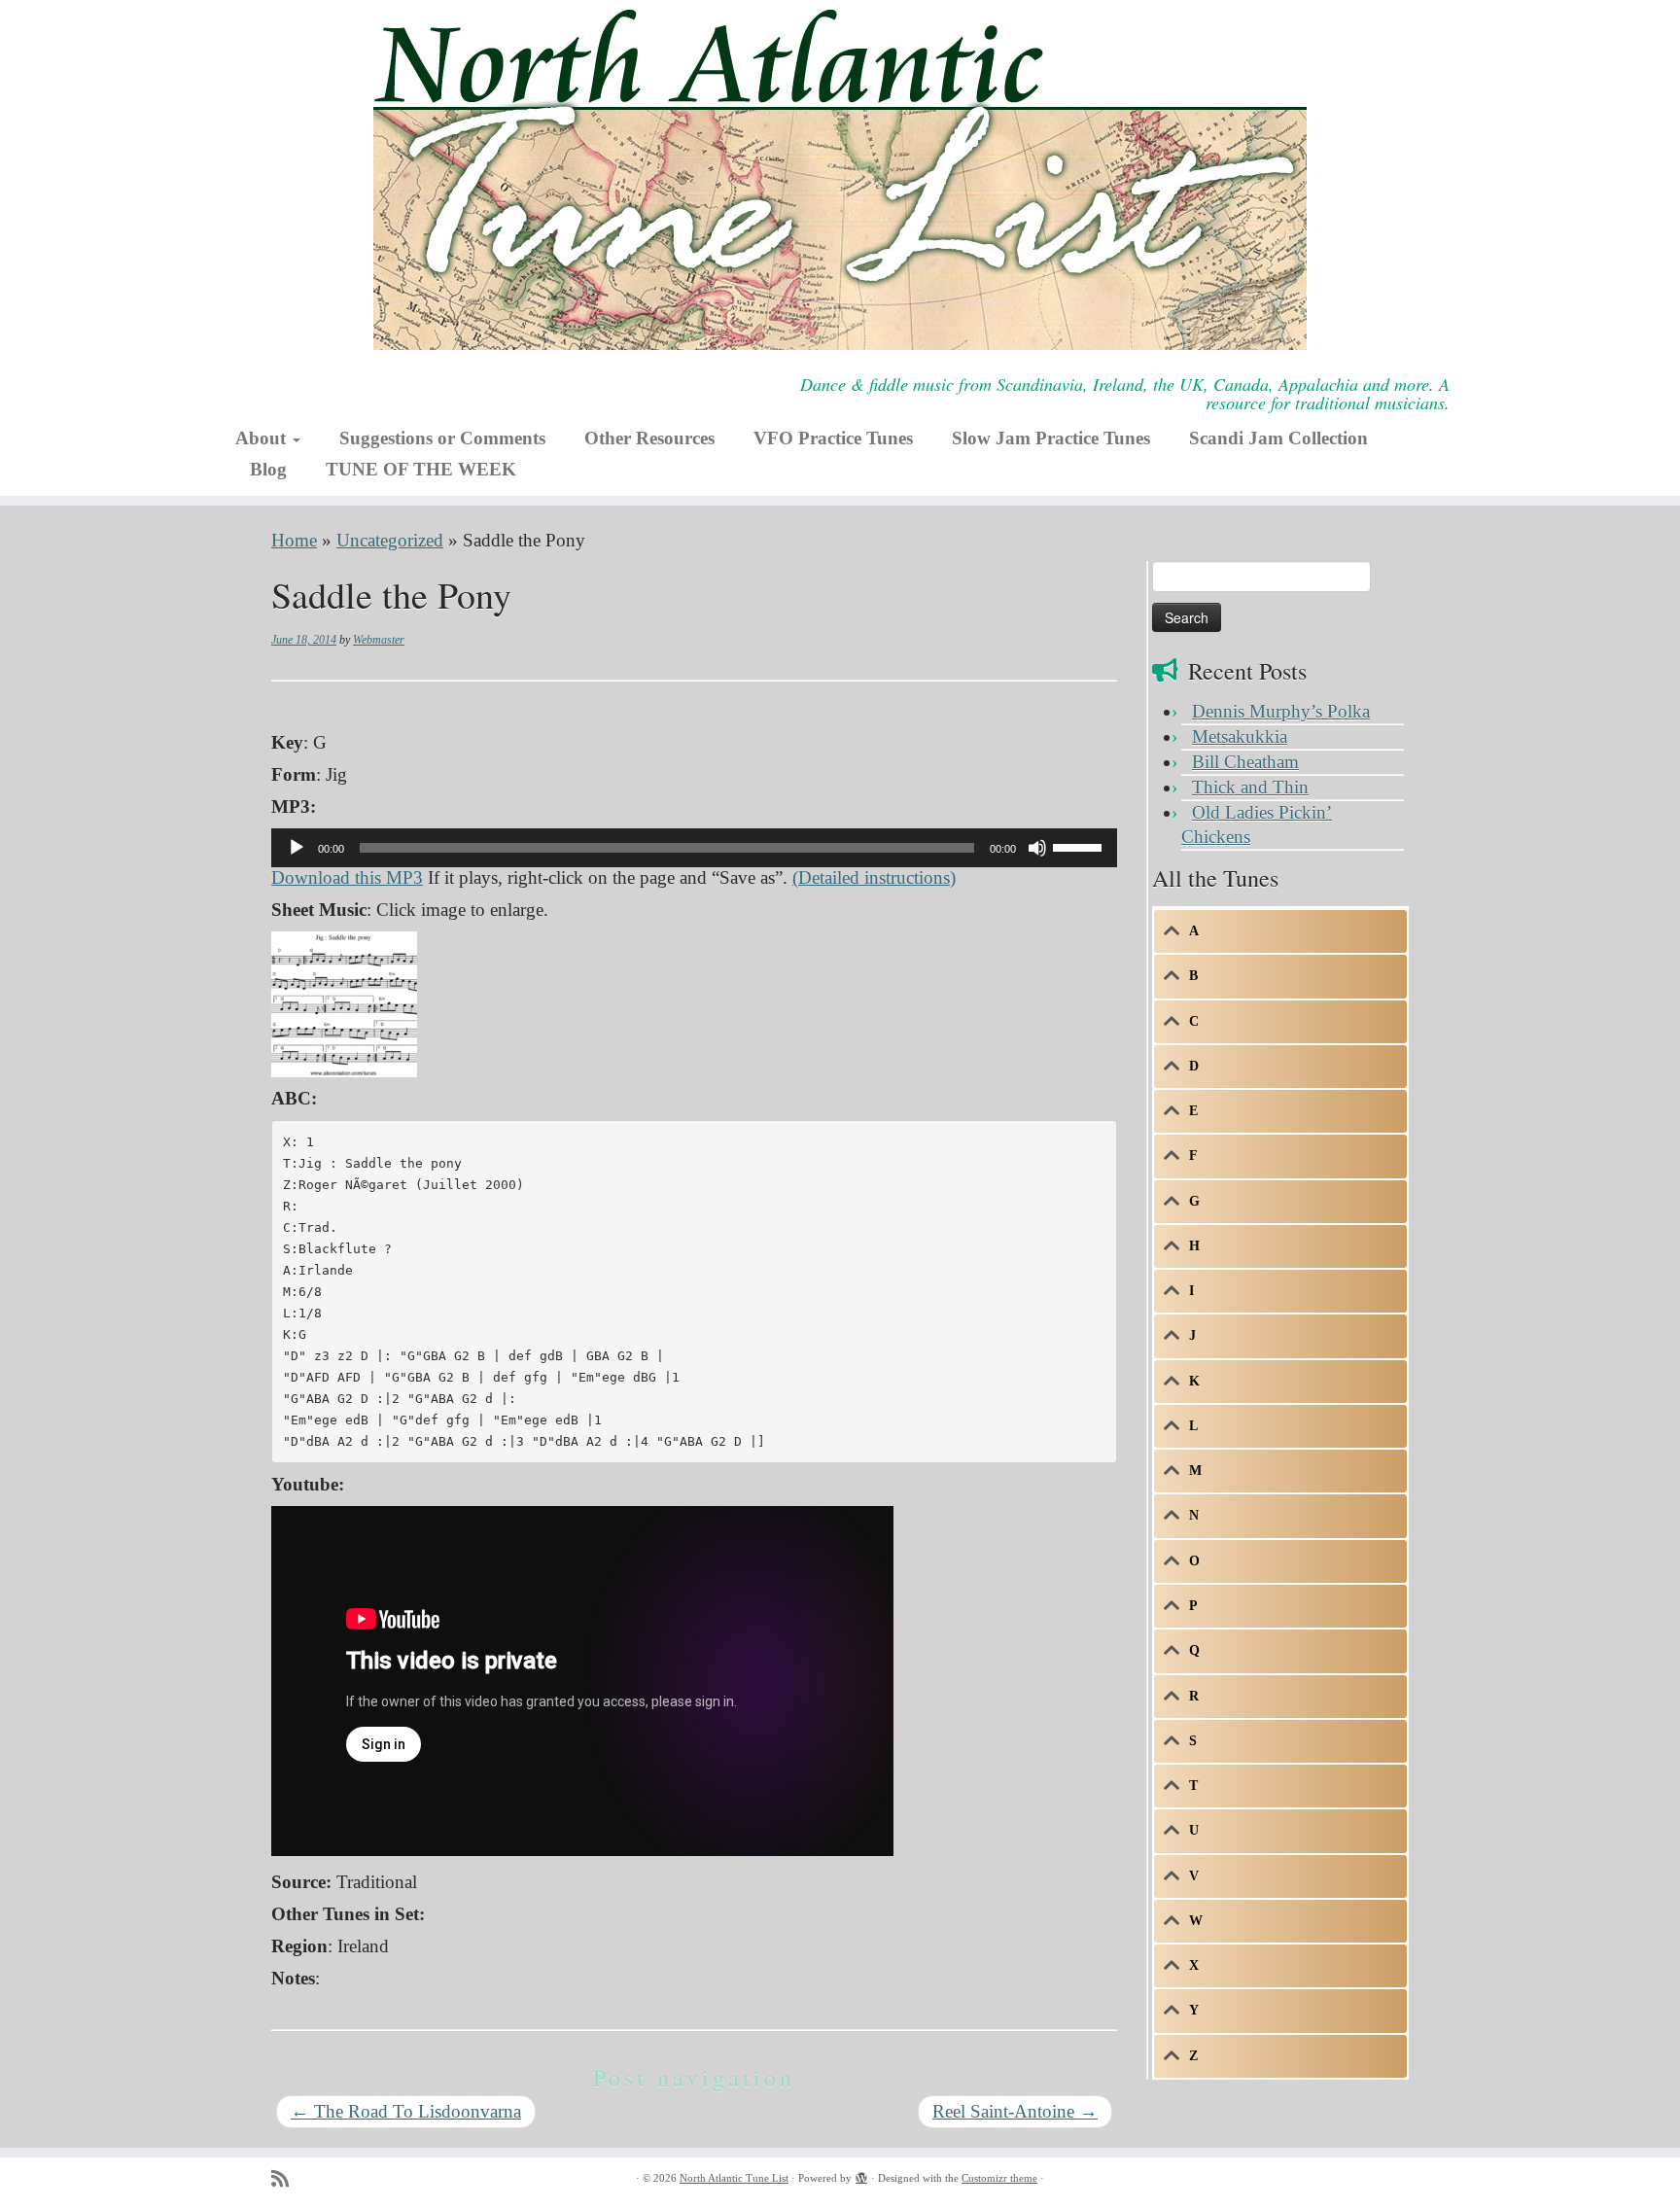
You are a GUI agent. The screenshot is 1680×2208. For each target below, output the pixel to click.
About (263, 438)
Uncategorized (390, 540)
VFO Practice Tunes (833, 438)
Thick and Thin (1250, 787)
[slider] (1080, 846)
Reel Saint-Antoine (1015, 2111)
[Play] (297, 848)
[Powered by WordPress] (861, 2175)
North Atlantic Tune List (734, 2178)
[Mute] (1037, 848)
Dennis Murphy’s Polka (1281, 711)
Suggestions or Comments (442, 438)
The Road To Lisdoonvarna (406, 2111)
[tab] (1280, 931)
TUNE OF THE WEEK (421, 469)
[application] (694, 848)
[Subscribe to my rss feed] (286, 2179)
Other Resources (649, 438)
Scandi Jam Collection (1278, 438)
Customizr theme (999, 2178)
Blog (268, 469)
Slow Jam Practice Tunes (1051, 438)
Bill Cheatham (1245, 762)
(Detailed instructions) (874, 877)
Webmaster (379, 640)
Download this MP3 (347, 877)
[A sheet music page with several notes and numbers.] (344, 1002)
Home (294, 540)
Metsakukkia (1240, 736)
